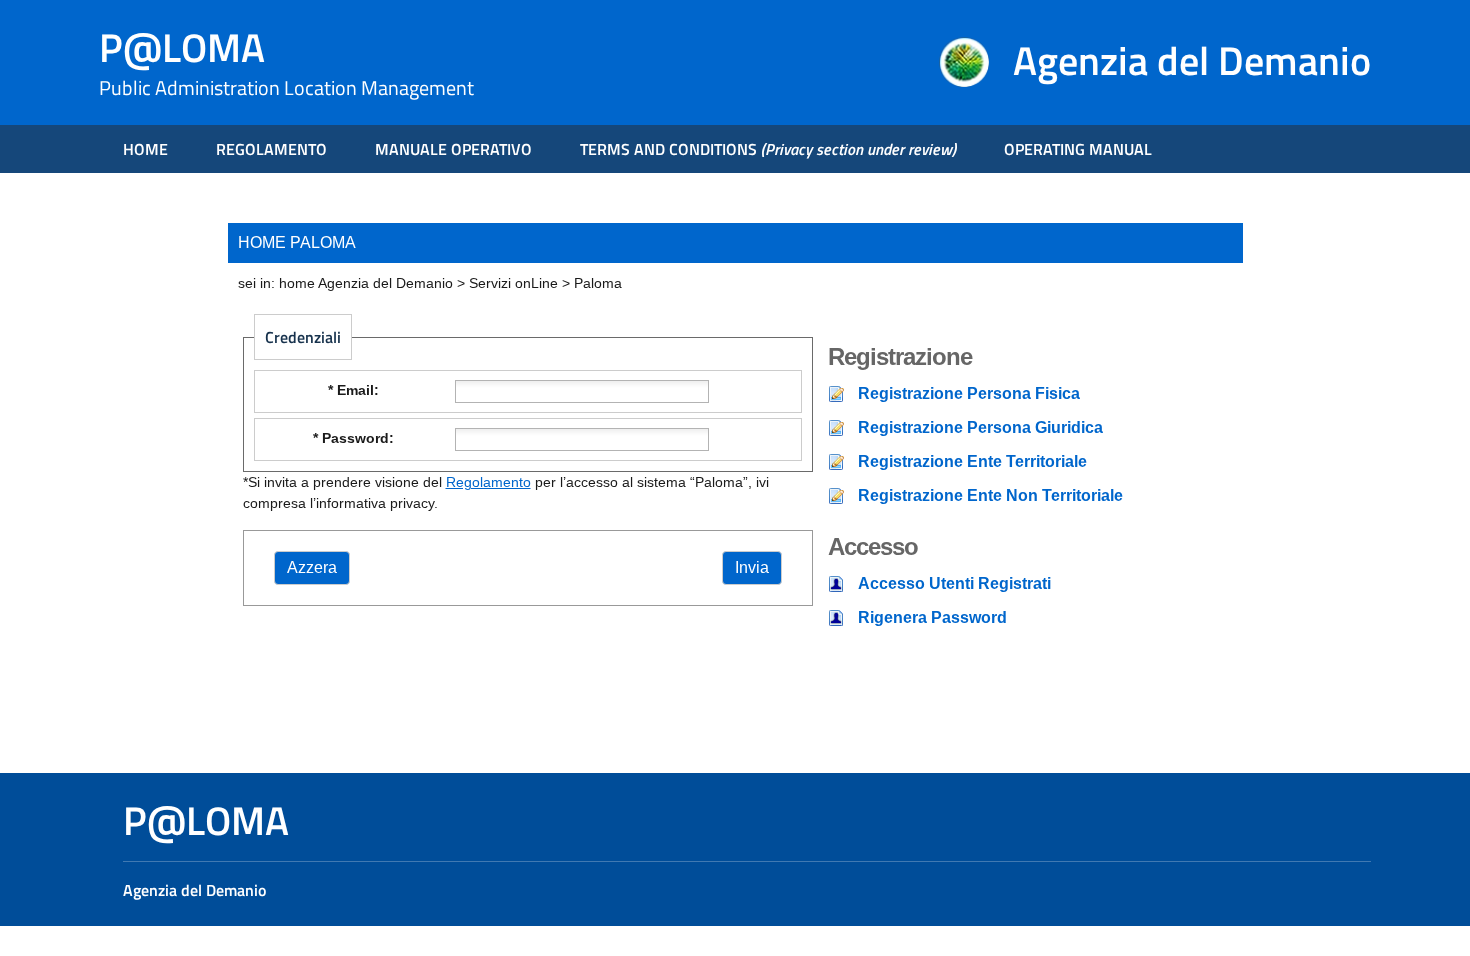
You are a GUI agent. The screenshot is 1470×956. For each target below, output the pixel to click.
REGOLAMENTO (271, 149)
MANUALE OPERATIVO (453, 149)
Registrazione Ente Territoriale (972, 461)
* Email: (353, 390)
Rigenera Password (932, 617)
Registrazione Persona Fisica (969, 393)
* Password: (353, 438)
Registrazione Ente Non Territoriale (990, 495)
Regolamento (488, 482)
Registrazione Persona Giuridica (980, 427)
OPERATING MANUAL (1078, 149)
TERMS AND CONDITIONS (768, 149)
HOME (145, 149)
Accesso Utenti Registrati (954, 583)
